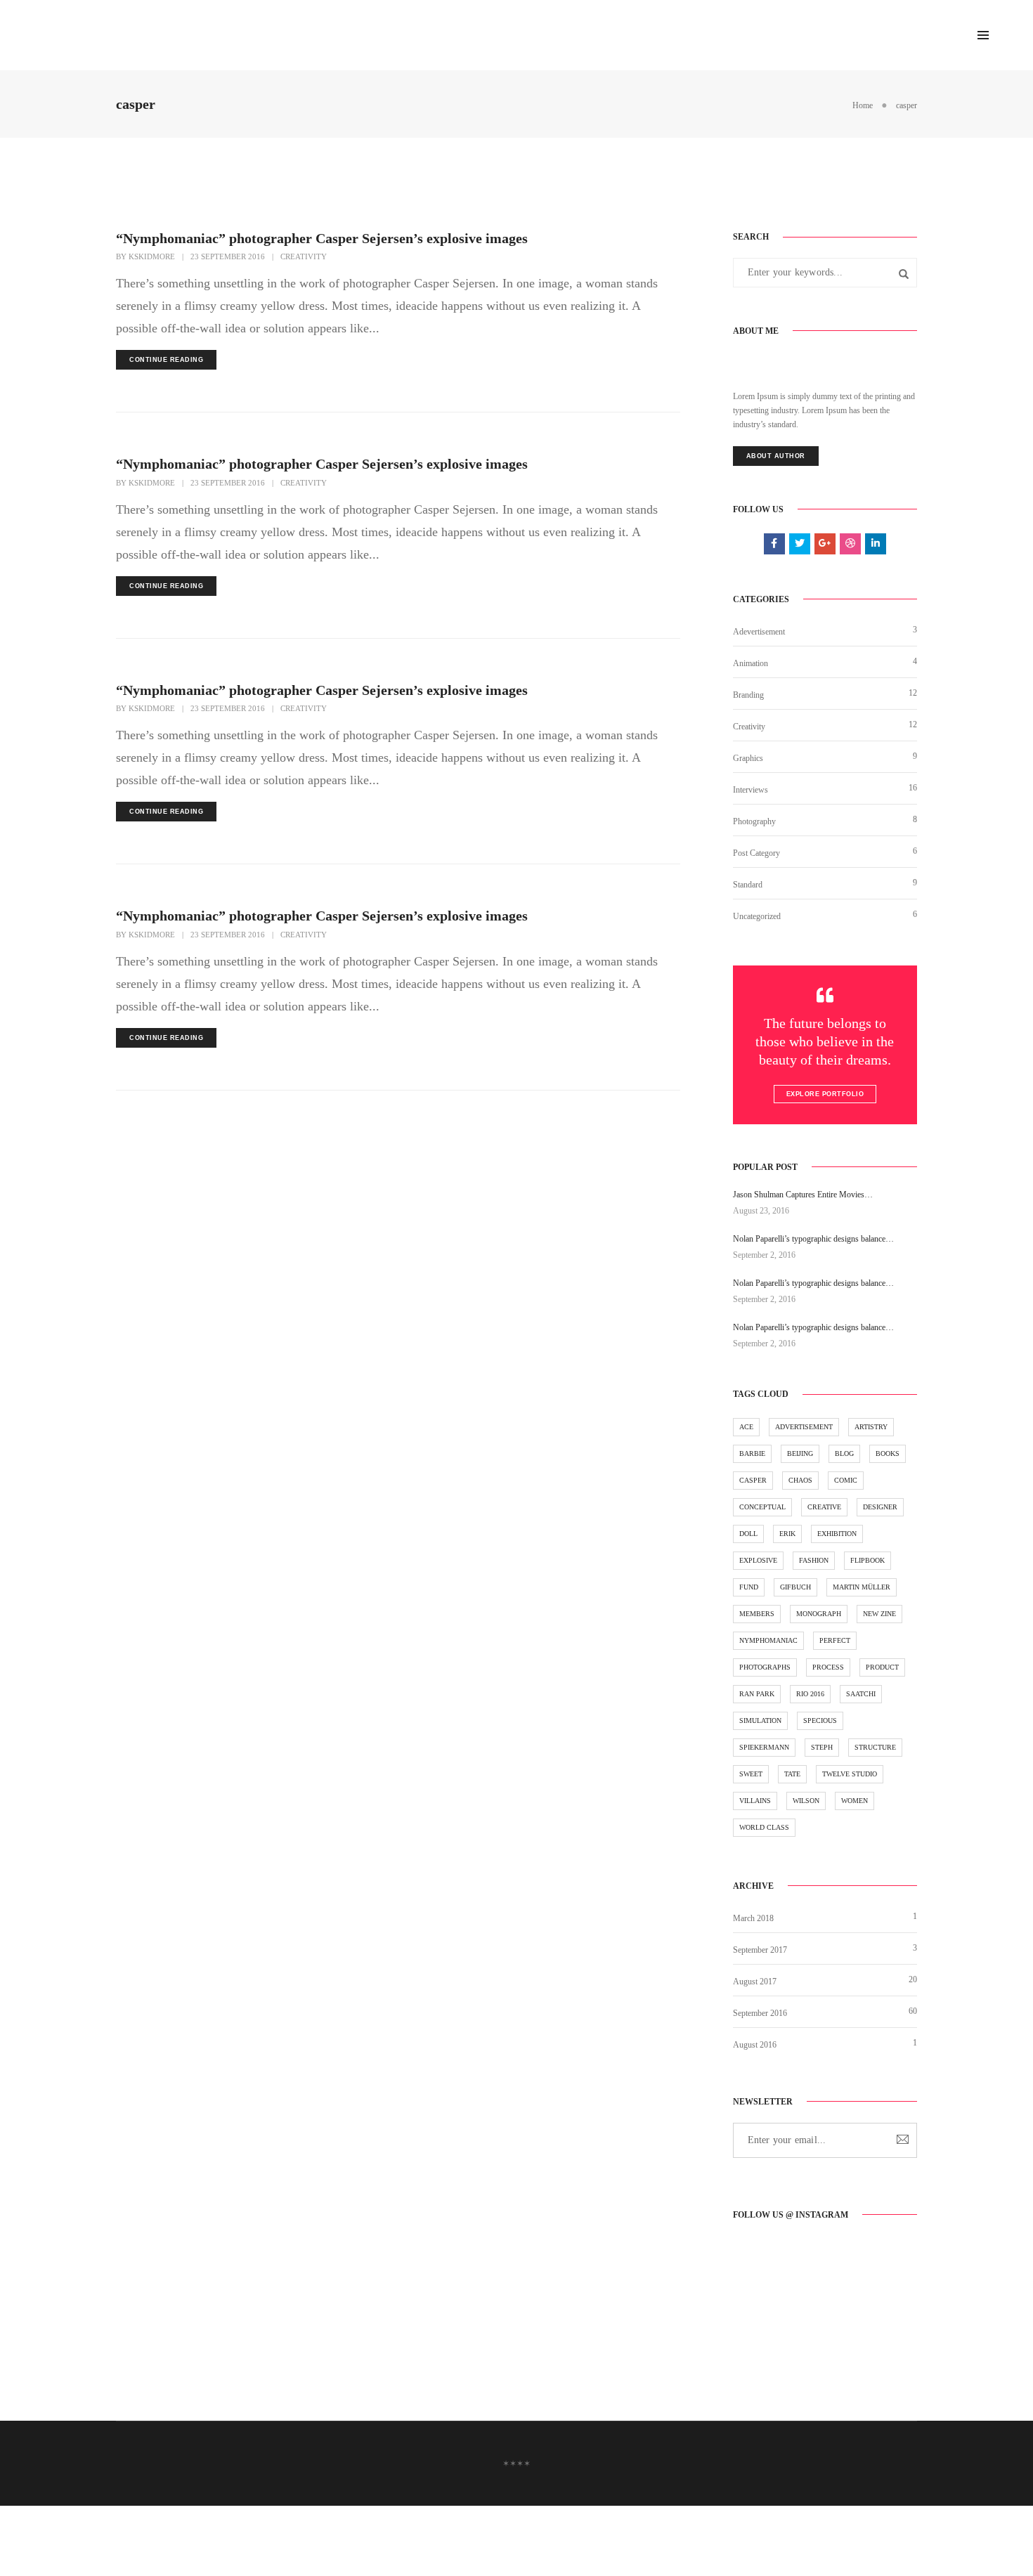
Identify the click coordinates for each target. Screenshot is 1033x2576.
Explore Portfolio (825, 1094)
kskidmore (152, 256)
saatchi (861, 1694)
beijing (800, 1453)
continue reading (166, 360)
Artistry (871, 1427)
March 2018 (753, 1918)
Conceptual (762, 1507)
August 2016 (755, 2045)
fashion (814, 1560)
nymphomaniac (768, 1640)
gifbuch (795, 1587)
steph (822, 1747)
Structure (875, 1747)
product (882, 1667)
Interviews (751, 790)
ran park (757, 1694)
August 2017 (755, 1982)
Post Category (756, 853)
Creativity (304, 256)
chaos (800, 1480)
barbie (752, 1453)
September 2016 (760, 2013)
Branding (748, 695)
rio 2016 (810, 1694)
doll (748, 1534)
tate (792, 1774)
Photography (754, 821)
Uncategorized (757, 916)
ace (746, 1427)
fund (749, 1587)
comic (846, 1480)
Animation (751, 663)
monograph (819, 1614)
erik (787, 1534)
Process (828, 1667)
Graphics (748, 758)
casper (753, 1480)
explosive (758, 1560)
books (888, 1453)
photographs (765, 1667)
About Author (776, 456)
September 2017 (760, 1950)
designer (880, 1507)
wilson (806, 1801)
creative (824, 1507)
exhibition (837, 1534)
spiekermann (764, 1747)
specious (820, 1720)
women (855, 1801)
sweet (751, 1774)
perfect (835, 1640)
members (757, 1614)
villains (755, 1801)
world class (764, 1827)
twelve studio (850, 1774)
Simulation (760, 1720)
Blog (844, 1453)
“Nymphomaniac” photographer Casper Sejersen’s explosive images (322, 238)
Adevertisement (759, 632)
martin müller (862, 1587)
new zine (879, 1614)
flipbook (868, 1560)
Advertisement (804, 1427)
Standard (748, 885)
